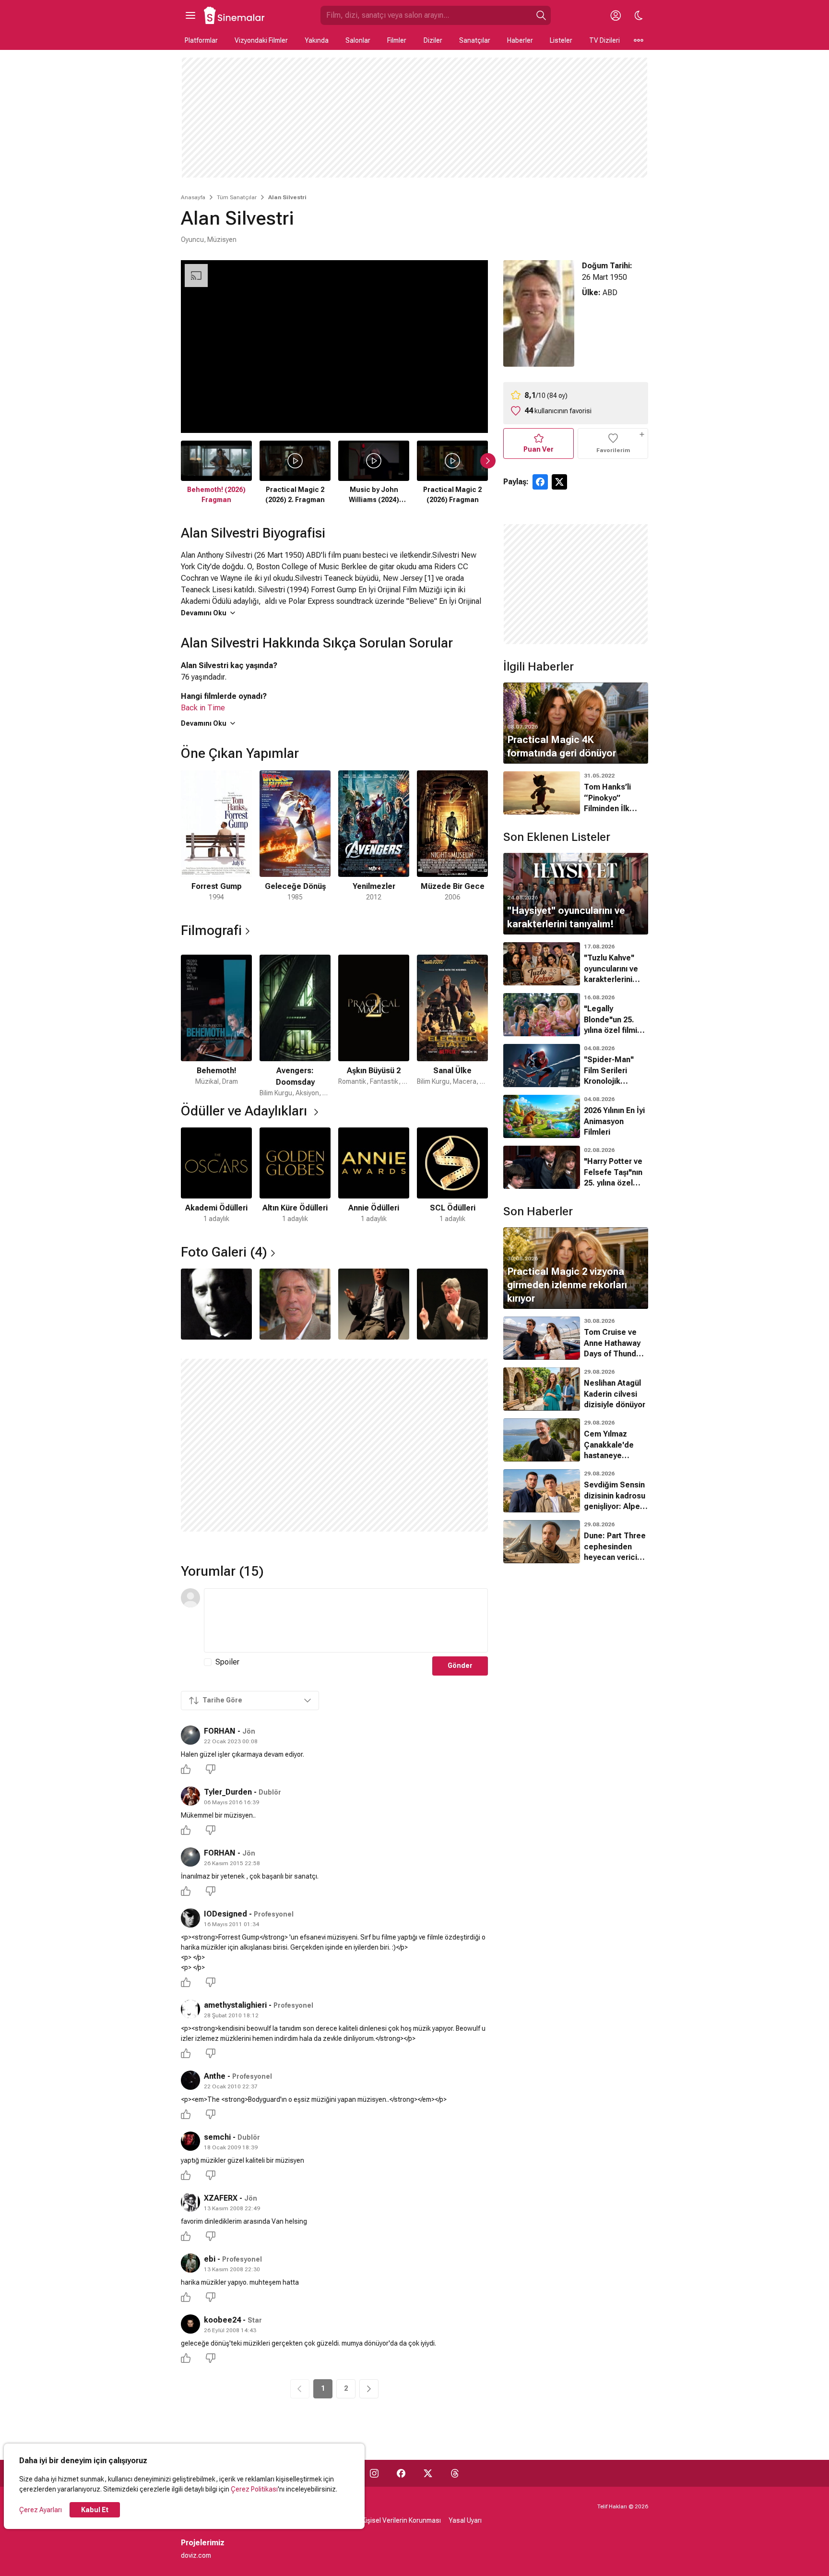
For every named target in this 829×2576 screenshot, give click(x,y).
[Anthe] (190, 2080)
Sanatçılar (475, 40)
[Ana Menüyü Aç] (190, 15)
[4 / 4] (452, 1304)
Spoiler (227, 1662)
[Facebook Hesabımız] (401, 2473)
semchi (217, 2137)
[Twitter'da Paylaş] (559, 482)
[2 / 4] (295, 1304)
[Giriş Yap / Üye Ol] (616, 15)
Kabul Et (95, 2510)
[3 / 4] (374, 1304)
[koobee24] (190, 2324)
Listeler (561, 40)
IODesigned (225, 1914)
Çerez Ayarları (41, 2510)
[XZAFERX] (190, 2202)
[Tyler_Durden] (190, 1796)
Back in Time (203, 708)
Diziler (433, 40)
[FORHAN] (190, 1735)
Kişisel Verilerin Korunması (401, 2520)
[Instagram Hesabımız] (374, 2473)
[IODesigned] (190, 1918)
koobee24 (222, 2320)
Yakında (317, 40)
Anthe (215, 2076)
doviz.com (196, 2555)
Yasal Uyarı (465, 2520)
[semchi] (190, 2141)
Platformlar (201, 40)
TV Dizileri (604, 40)
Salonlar (358, 40)
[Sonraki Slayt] (488, 461)
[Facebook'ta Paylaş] (540, 482)
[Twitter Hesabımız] (428, 2473)
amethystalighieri (235, 2005)
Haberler (520, 40)
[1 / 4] (216, 1304)
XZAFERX (221, 2198)
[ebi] (190, 2263)
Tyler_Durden (228, 1792)
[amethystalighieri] (190, 2009)
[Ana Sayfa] (235, 15)
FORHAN (220, 1731)
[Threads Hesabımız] (455, 2473)
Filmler (397, 40)
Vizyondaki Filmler (261, 40)
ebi (210, 2259)
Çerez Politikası (254, 2489)
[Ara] (541, 15)
